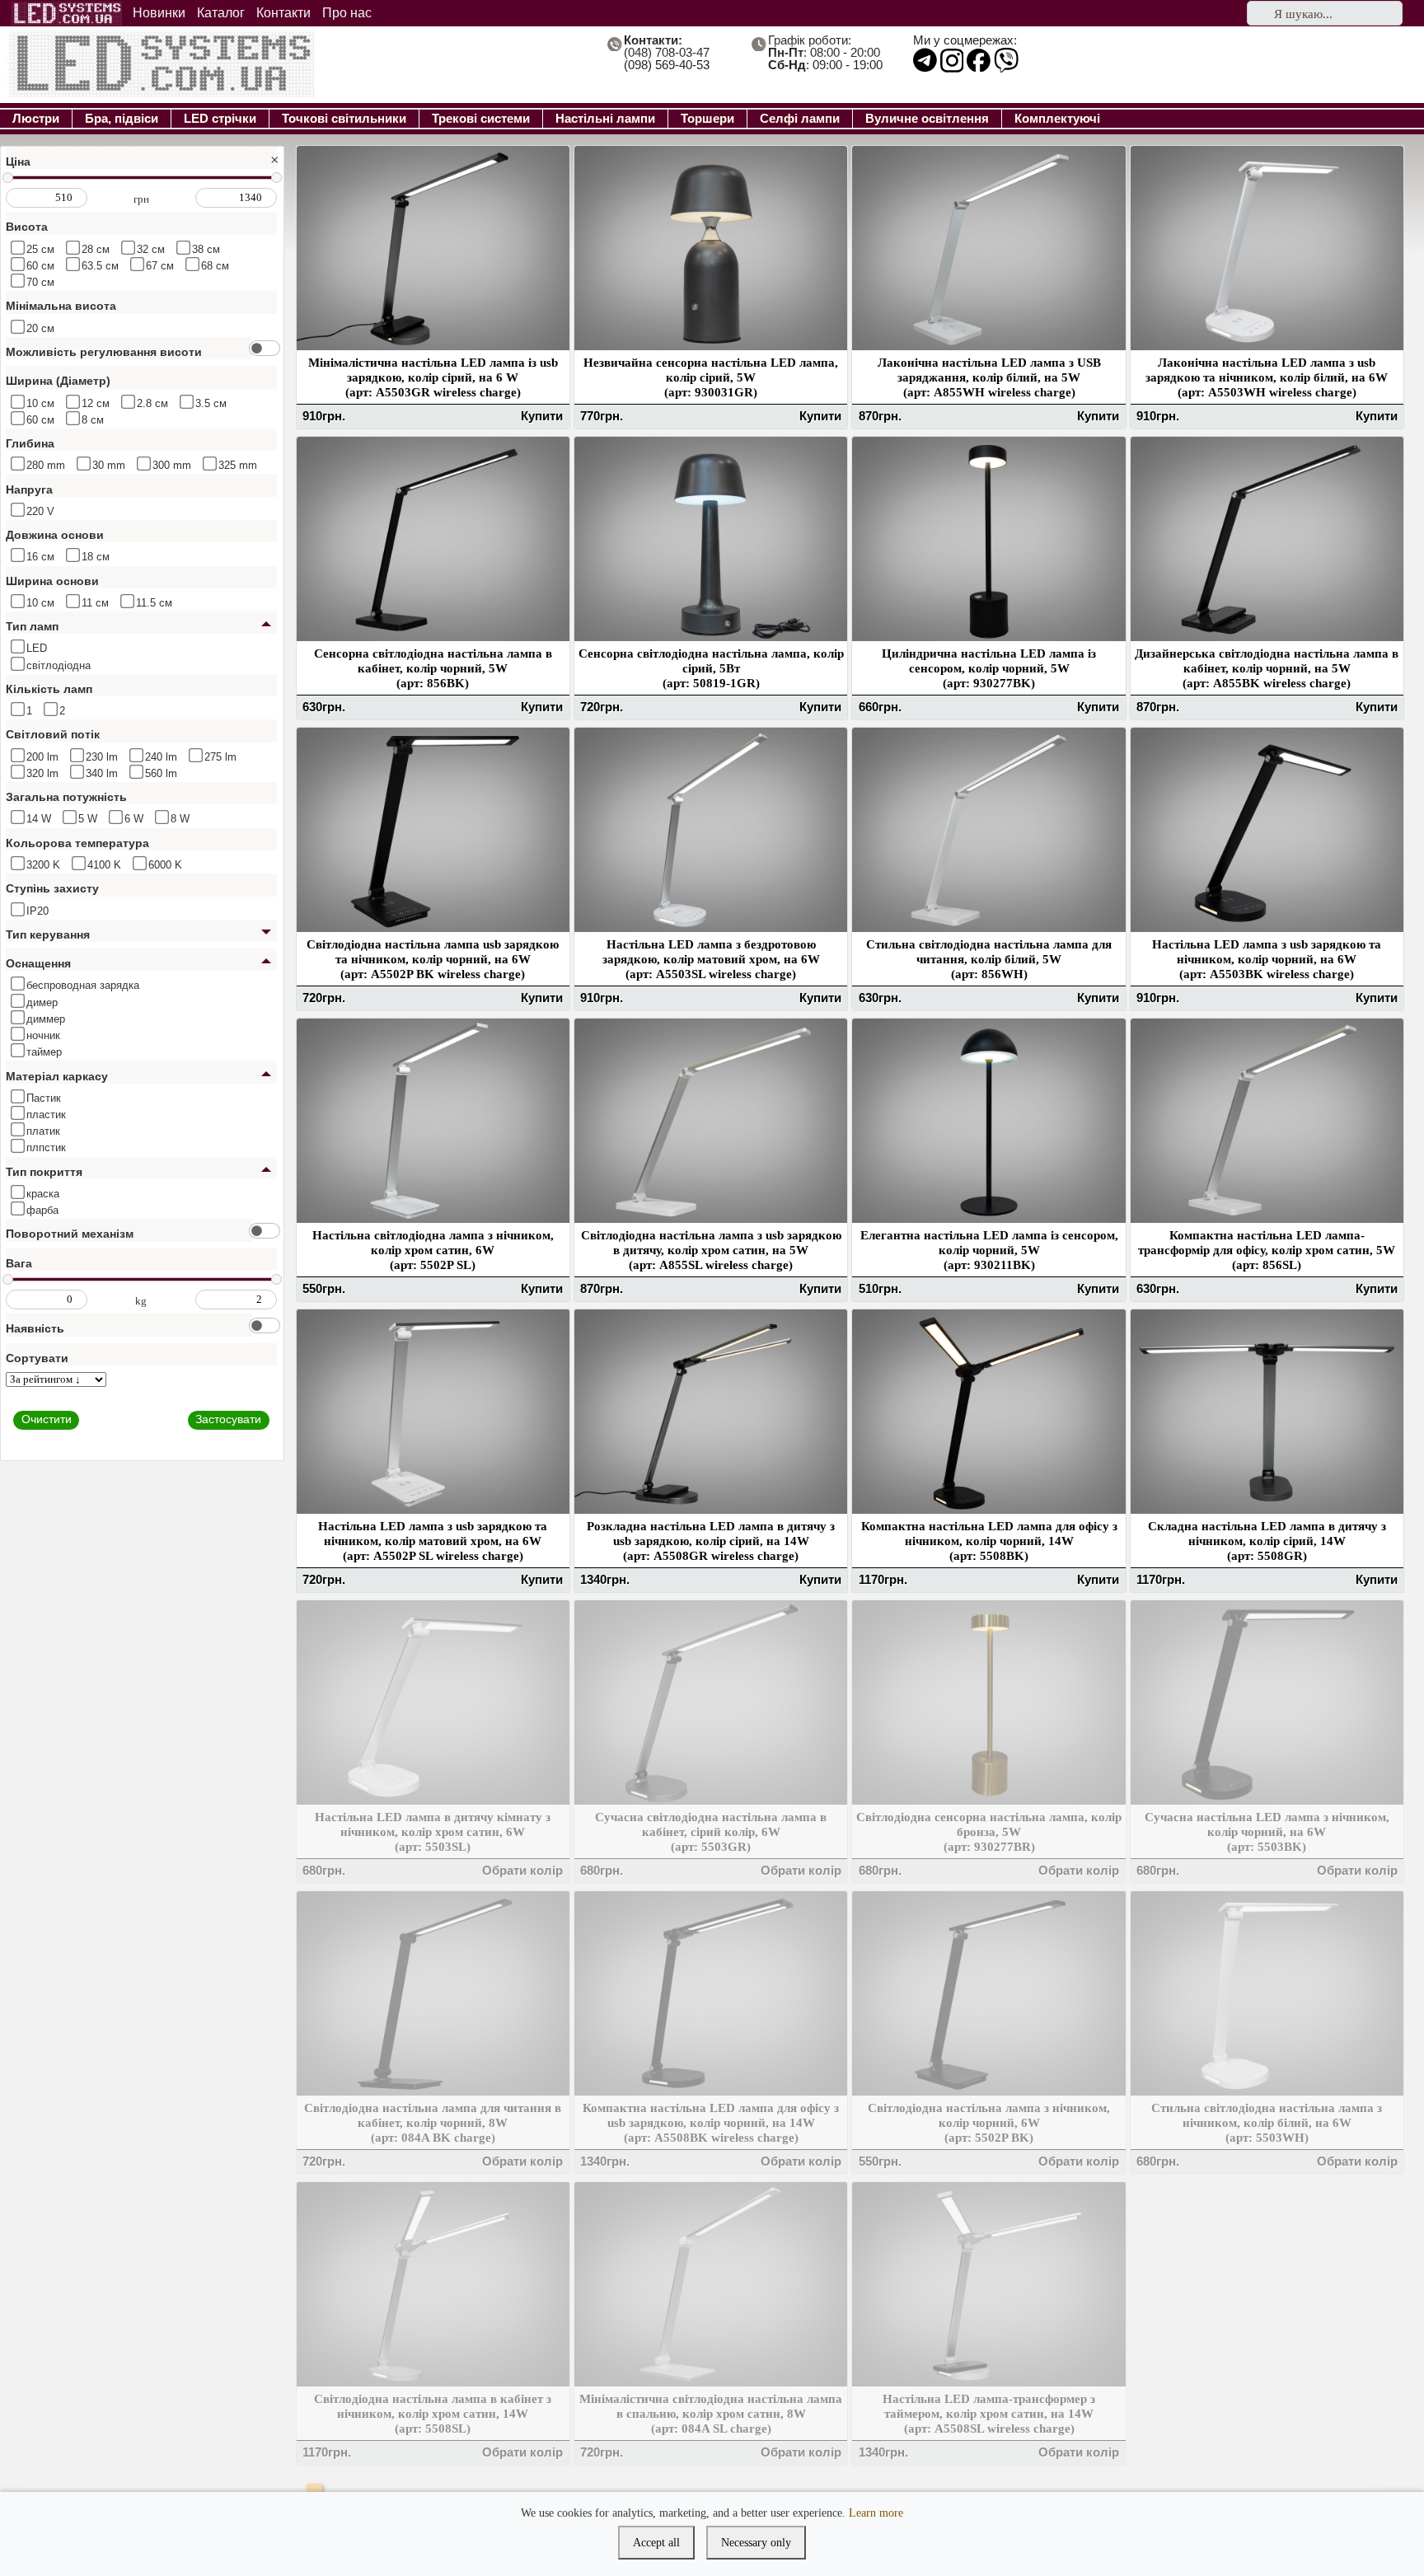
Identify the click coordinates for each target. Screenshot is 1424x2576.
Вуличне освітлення (927, 118)
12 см (94, 403)
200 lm (41, 757)
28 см (94, 249)
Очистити (47, 1420)
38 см (204, 249)
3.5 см (209, 403)
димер (40, 1002)
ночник (42, 1035)
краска (41, 1194)
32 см (149, 249)
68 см (213, 266)
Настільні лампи (605, 118)
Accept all (656, 2543)
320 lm (41, 773)
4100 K (103, 865)
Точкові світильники (344, 118)
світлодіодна (57, 665)
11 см (94, 603)
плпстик (44, 1147)
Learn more (876, 2513)
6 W (132, 819)
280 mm (44, 465)
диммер (44, 1019)
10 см (39, 403)
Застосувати (228, 1420)
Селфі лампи (800, 118)
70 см (39, 282)
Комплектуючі (1057, 118)
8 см (91, 420)
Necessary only (756, 2543)
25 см (39, 249)
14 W (37, 819)
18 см (94, 557)
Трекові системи (481, 118)
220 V (39, 511)
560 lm (159, 773)
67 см (158, 266)
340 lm (100, 773)
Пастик (42, 1098)
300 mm (170, 465)
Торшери (707, 118)
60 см (39, 266)
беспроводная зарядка (81, 985)
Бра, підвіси (122, 118)
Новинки (159, 13)
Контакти (283, 13)
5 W (86, 819)
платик (42, 1131)
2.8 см (151, 403)
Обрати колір (522, 1870)
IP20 (36, 911)
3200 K (42, 865)
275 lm (219, 757)
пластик (44, 1115)
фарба (41, 1210)
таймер (42, 1052)
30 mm (107, 465)
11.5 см (152, 603)
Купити (542, 416)
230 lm (100, 757)
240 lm (159, 757)
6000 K (164, 865)
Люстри (36, 118)
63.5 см (98, 266)
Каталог (221, 13)
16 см (39, 557)
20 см (39, 328)
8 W (178, 819)
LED (35, 648)
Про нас (347, 13)
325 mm (236, 465)
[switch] (265, 348)
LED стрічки (220, 118)
